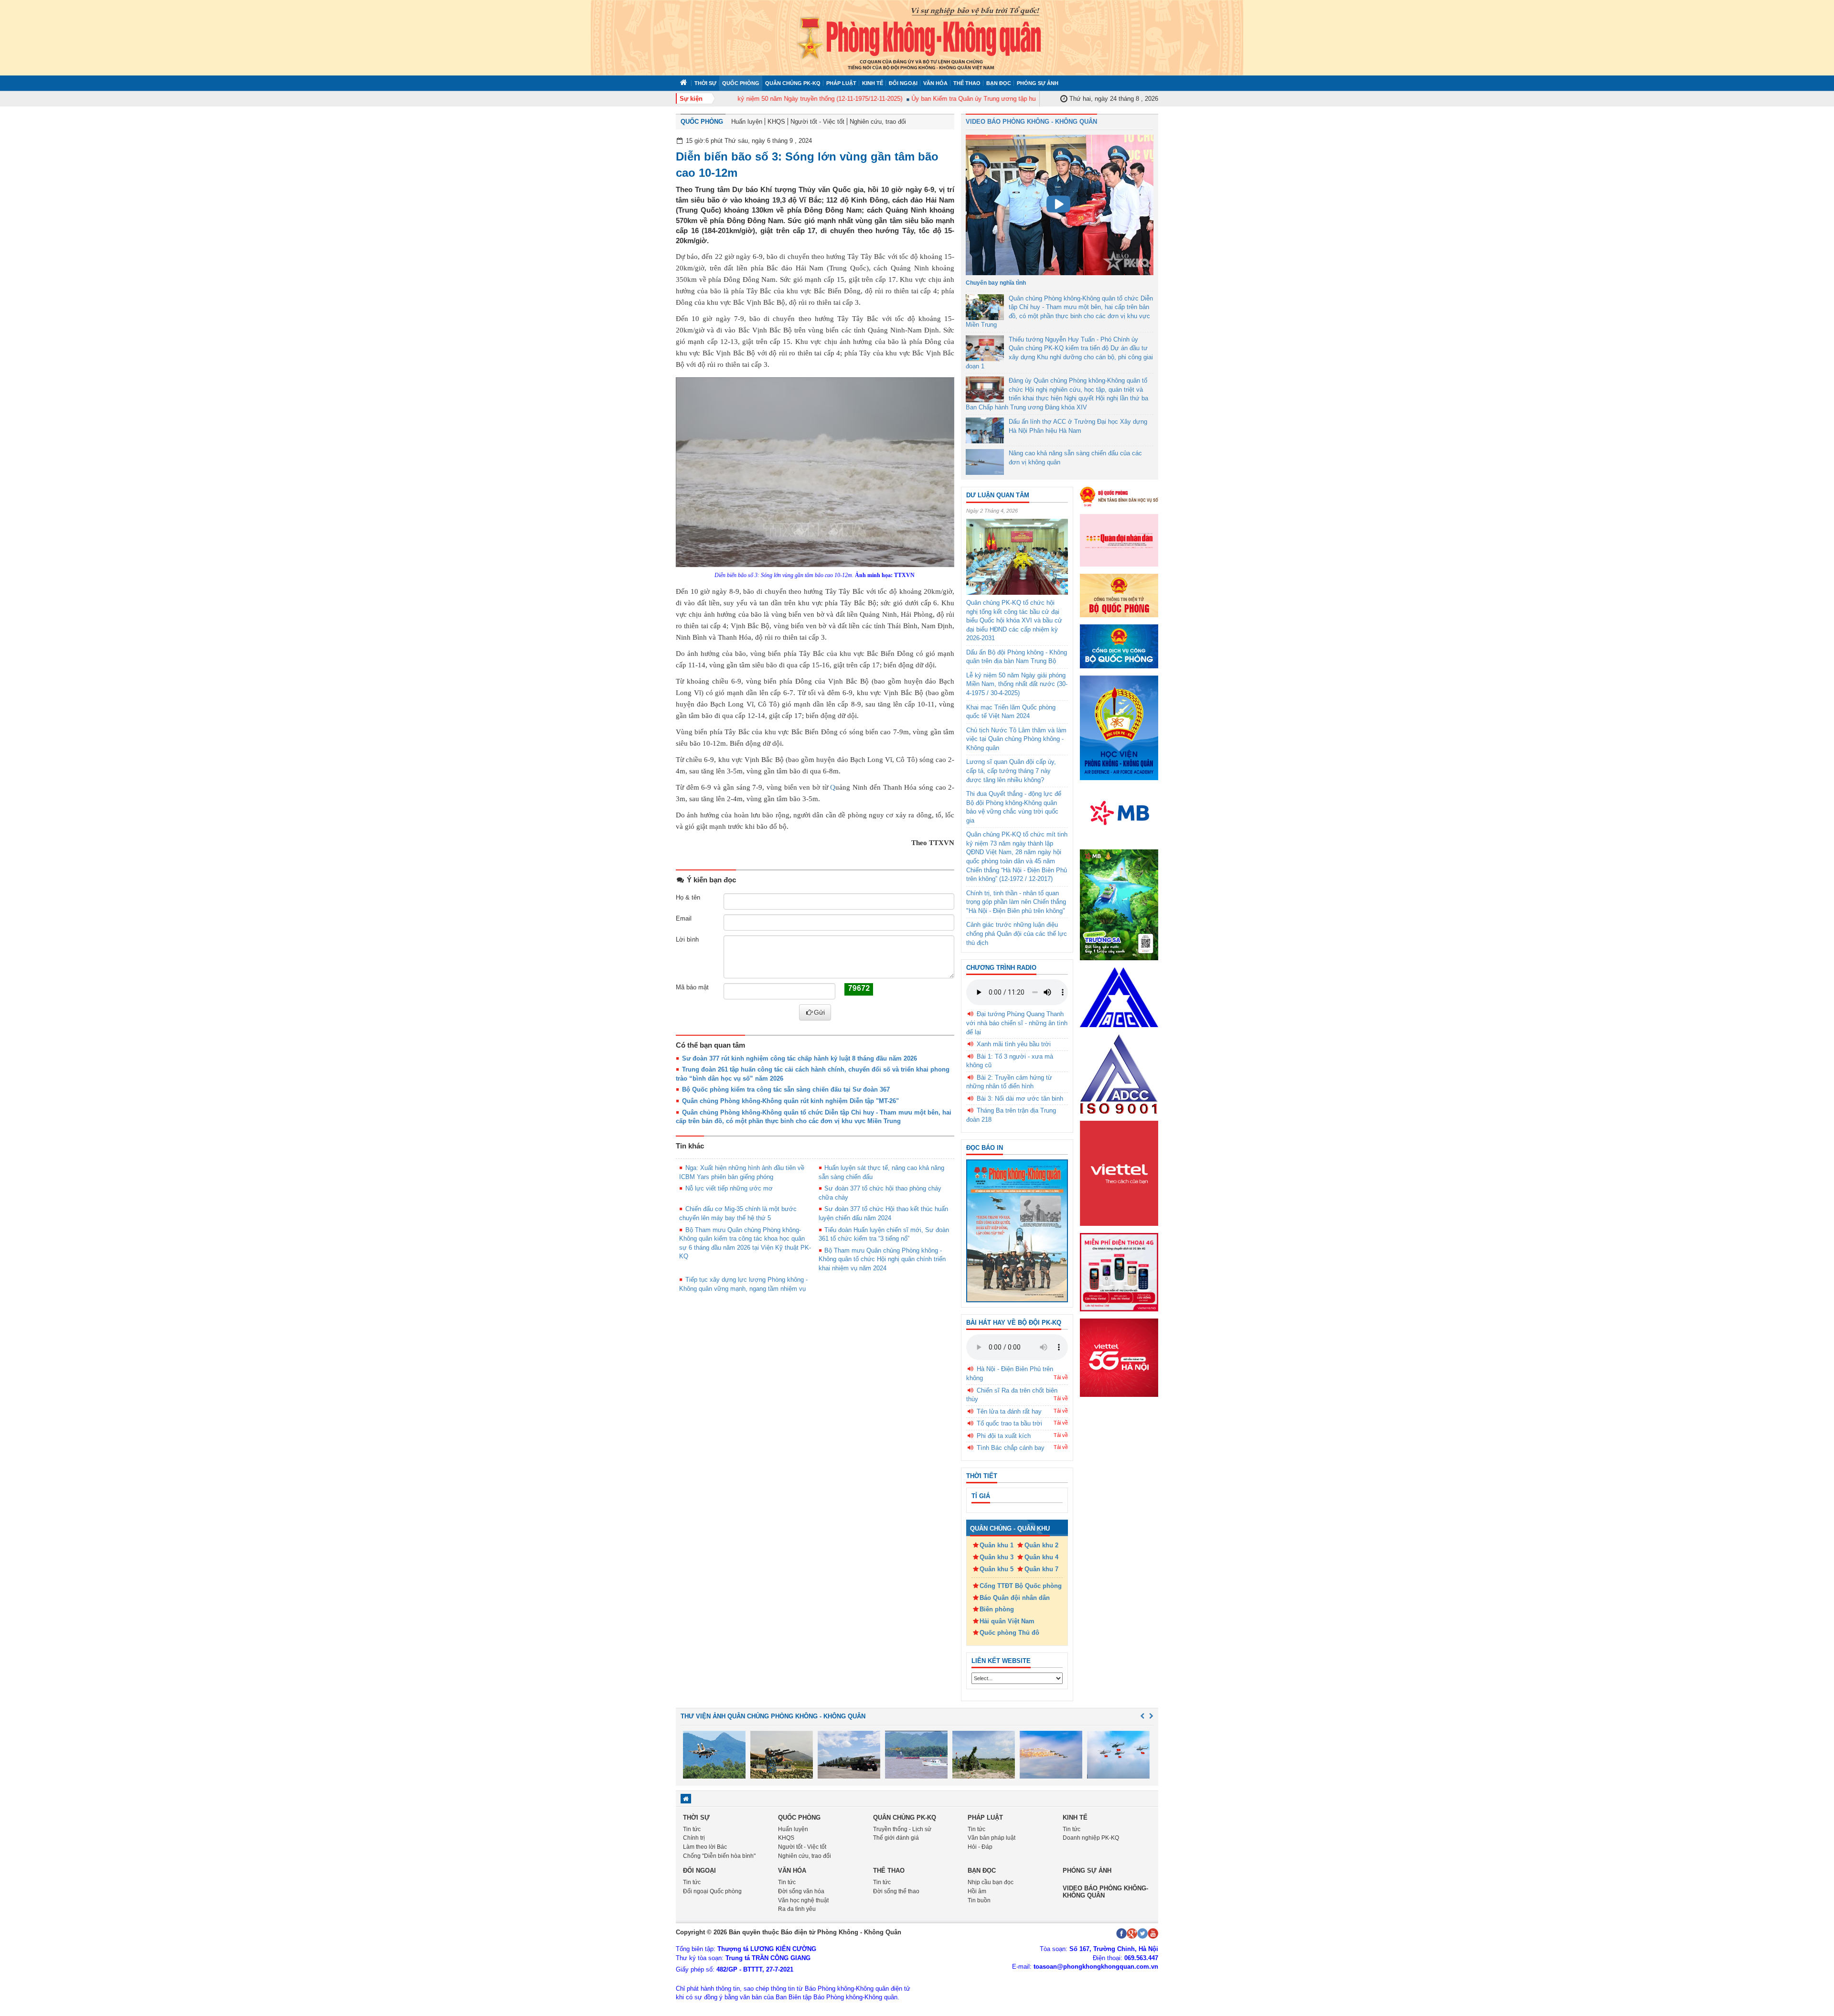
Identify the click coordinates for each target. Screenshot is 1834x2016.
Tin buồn (979, 1900)
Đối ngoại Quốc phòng (712, 1891)
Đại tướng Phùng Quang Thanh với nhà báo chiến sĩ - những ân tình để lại (1017, 1023)
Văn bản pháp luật (992, 1838)
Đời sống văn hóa (801, 1891)
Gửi (819, 1012)
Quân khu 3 (997, 1557)
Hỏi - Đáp (980, 1847)
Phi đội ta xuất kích (1004, 1436)
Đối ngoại (903, 83)
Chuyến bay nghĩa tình (996, 283)
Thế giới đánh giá (896, 1838)
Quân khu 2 (1041, 1545)
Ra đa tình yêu (797, 1909)
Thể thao (967, 83)
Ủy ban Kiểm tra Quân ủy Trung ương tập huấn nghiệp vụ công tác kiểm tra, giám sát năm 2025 (1004, 99)
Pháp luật (841, 83)
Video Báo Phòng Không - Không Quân (1031, 122)
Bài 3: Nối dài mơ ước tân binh (1020, 1099)
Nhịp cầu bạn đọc (991, 1882)
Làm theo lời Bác (705, 1847)
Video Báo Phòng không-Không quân (1105, 1892)
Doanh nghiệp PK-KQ (1091, 1838)
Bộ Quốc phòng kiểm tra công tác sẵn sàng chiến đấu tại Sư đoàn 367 (786, 1089)
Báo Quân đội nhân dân (1015, 1598)
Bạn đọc (999, 83)
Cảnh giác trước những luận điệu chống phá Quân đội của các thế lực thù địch (1017, 933)
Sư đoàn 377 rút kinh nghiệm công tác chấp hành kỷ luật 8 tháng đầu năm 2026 (800, 1058)
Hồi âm (977, 1891)
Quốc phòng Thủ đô (1009, 1633)
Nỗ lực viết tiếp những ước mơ (729, 1188)
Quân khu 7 (1041, 1569)
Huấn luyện (747, 122)
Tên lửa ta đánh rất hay (1009, 1411)
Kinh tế (873, 83)
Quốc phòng (741, 83)
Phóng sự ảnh (1038, 83)
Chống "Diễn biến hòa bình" (719, 1856)
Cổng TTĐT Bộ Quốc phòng (1021, 1586)
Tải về (1061, 1377)
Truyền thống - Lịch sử (902, 1829)
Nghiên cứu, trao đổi (878, 122)
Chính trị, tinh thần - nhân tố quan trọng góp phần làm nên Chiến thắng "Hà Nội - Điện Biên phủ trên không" (1016, 902)
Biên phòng (997, 1609)
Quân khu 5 (997, 1569)
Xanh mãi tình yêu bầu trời (1014, 1044)
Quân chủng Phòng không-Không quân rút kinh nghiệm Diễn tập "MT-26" (790, 1101)
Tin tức (692, 1829)
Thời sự (705, 83)
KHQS (776, 122)
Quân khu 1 (997, 1545)
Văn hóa (935, 83)
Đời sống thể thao (896, 1891)
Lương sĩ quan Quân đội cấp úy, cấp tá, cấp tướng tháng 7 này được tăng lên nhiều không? (1011, 771)
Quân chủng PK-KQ (793, 83)
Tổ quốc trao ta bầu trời (1009, 1423)
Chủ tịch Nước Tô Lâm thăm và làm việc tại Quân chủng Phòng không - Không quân (1016, 739)
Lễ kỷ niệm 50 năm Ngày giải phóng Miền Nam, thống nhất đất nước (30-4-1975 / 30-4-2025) (1017, 684)
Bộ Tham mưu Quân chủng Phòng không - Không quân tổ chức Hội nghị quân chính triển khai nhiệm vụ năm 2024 (882, 1259)
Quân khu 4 (1041, 1557)
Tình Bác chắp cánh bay (1011, 1448)
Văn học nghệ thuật (803, 1900)
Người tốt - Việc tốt (817, 122)
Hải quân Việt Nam (1007, 1621)
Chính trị (694, 1838)
